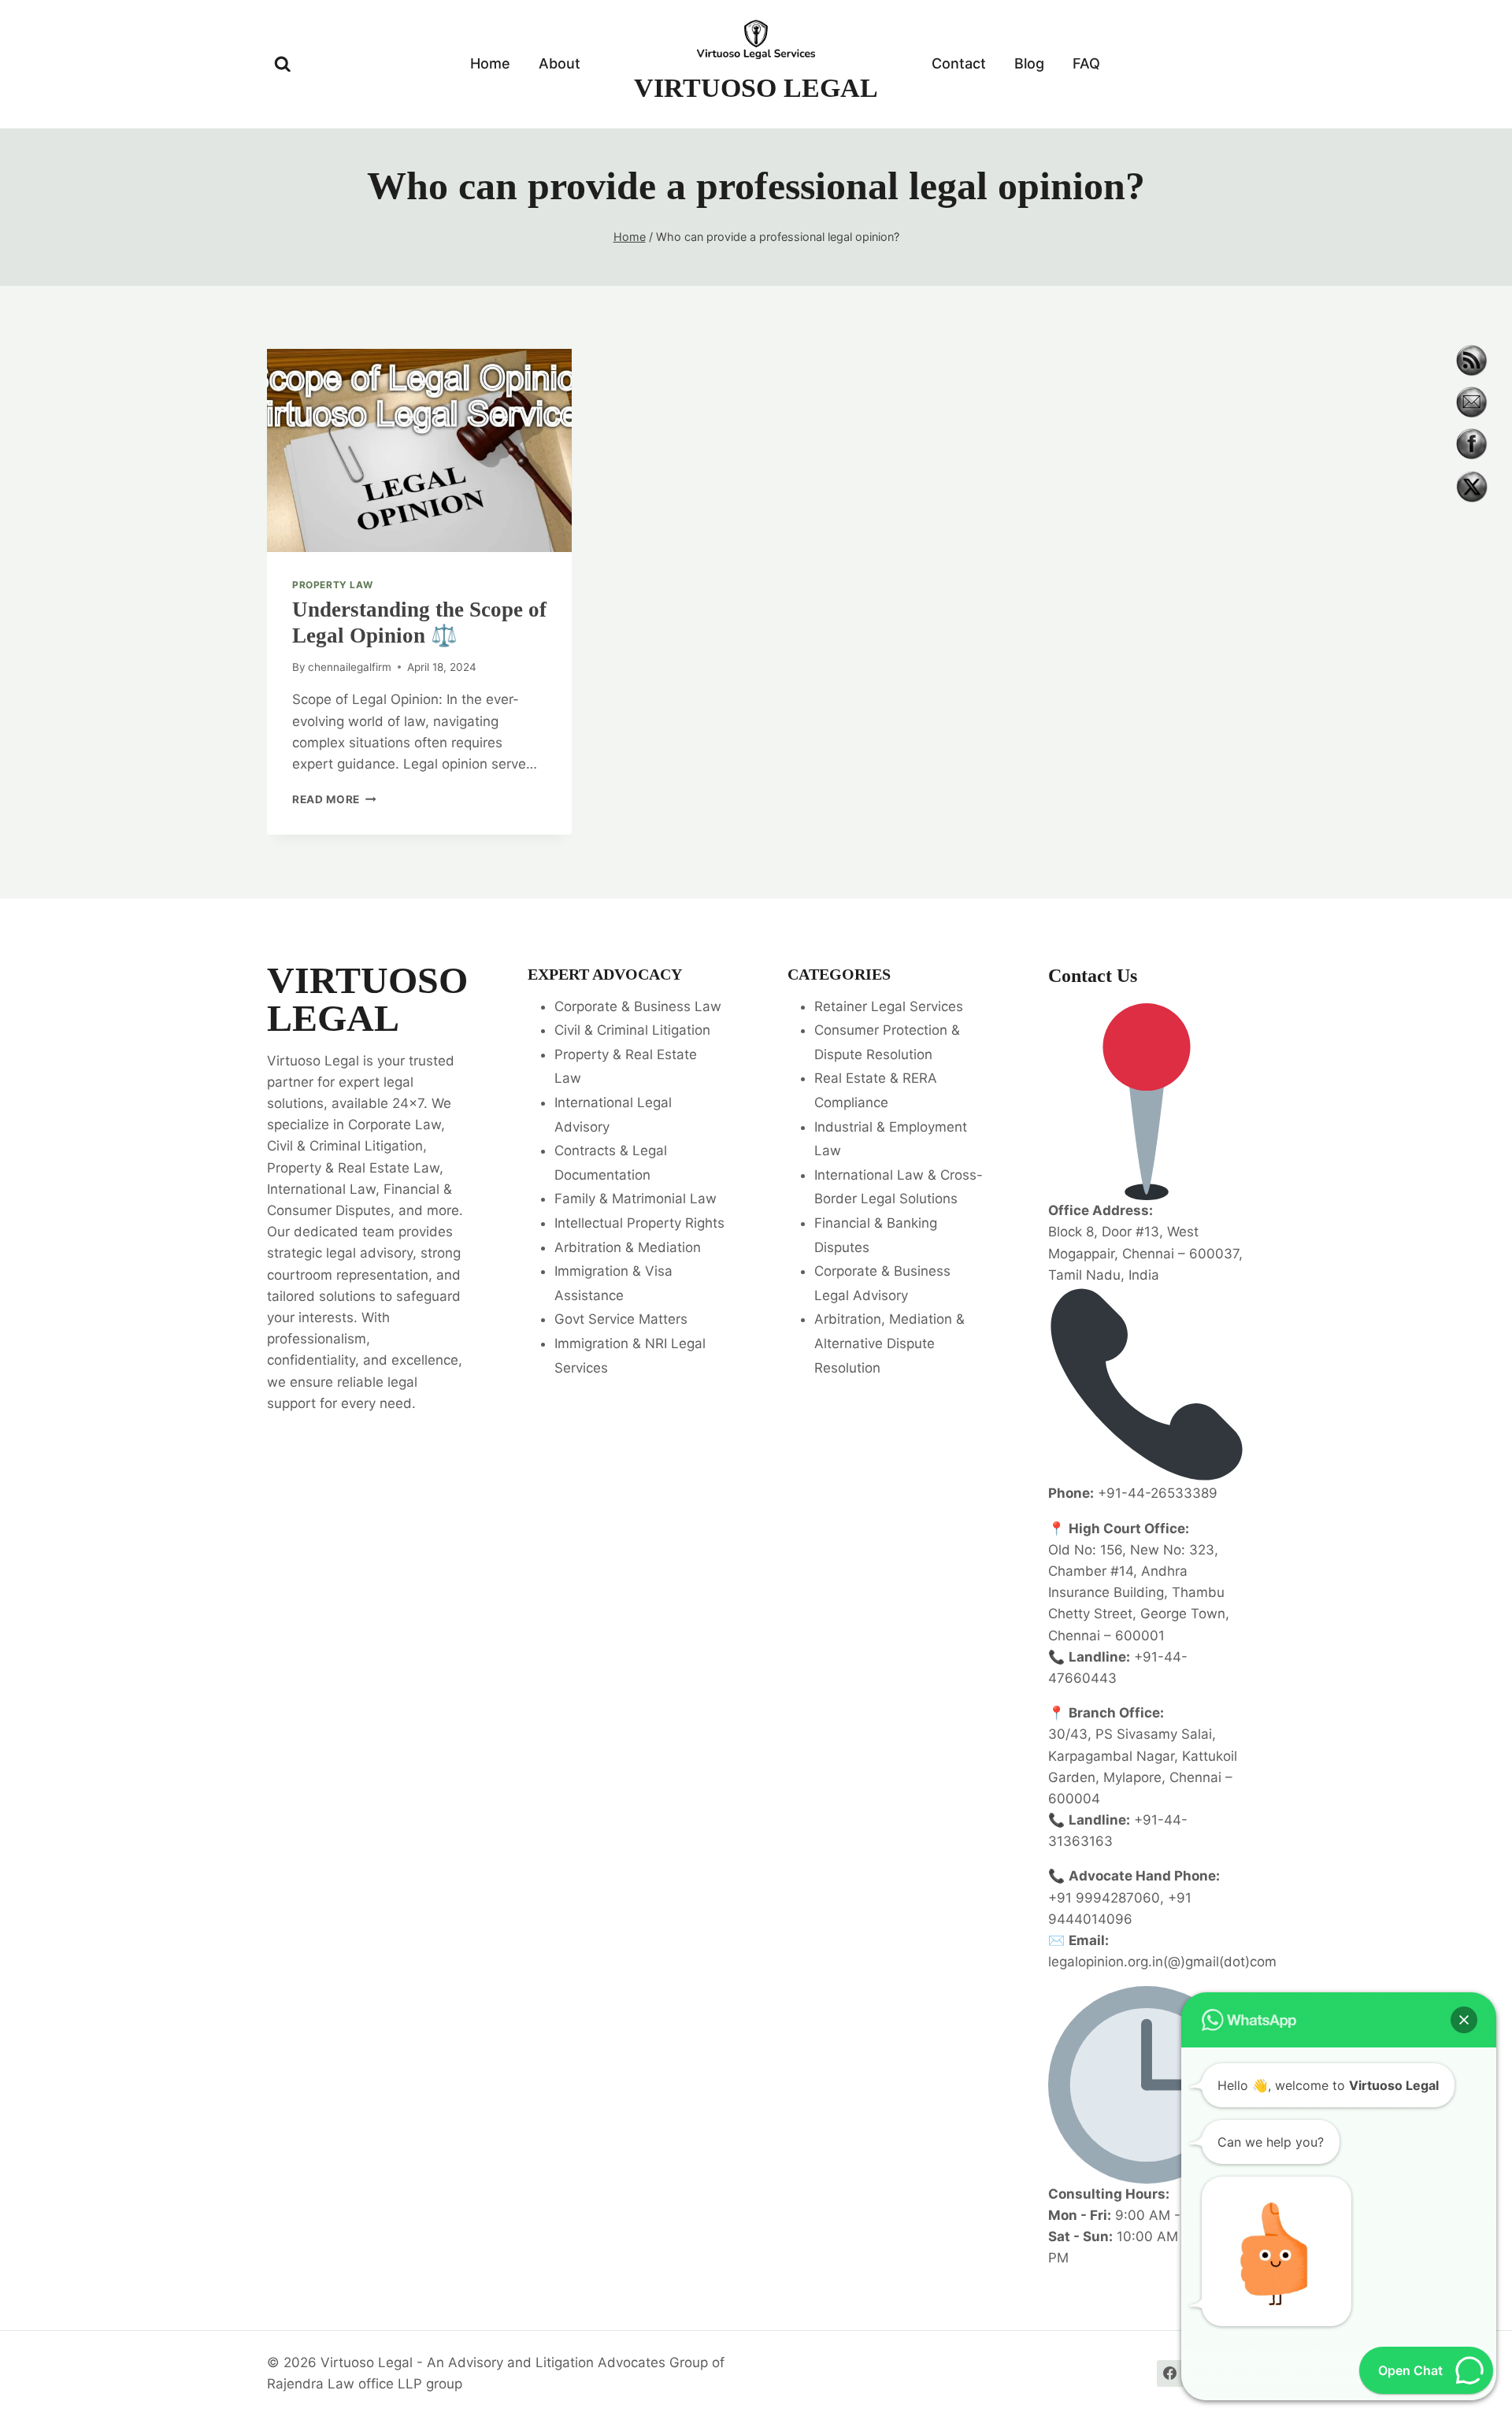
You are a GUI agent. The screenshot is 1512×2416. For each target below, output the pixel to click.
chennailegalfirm (350, 667)
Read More (334, 799)
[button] (1464, 2020)
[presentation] (419, 450)
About (560, 63)
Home (490, 63)
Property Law (332, 585)
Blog (1029, 63)
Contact (959, 63)
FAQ (1086, 63)
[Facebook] (1170, 2373)
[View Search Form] (283, 65)
